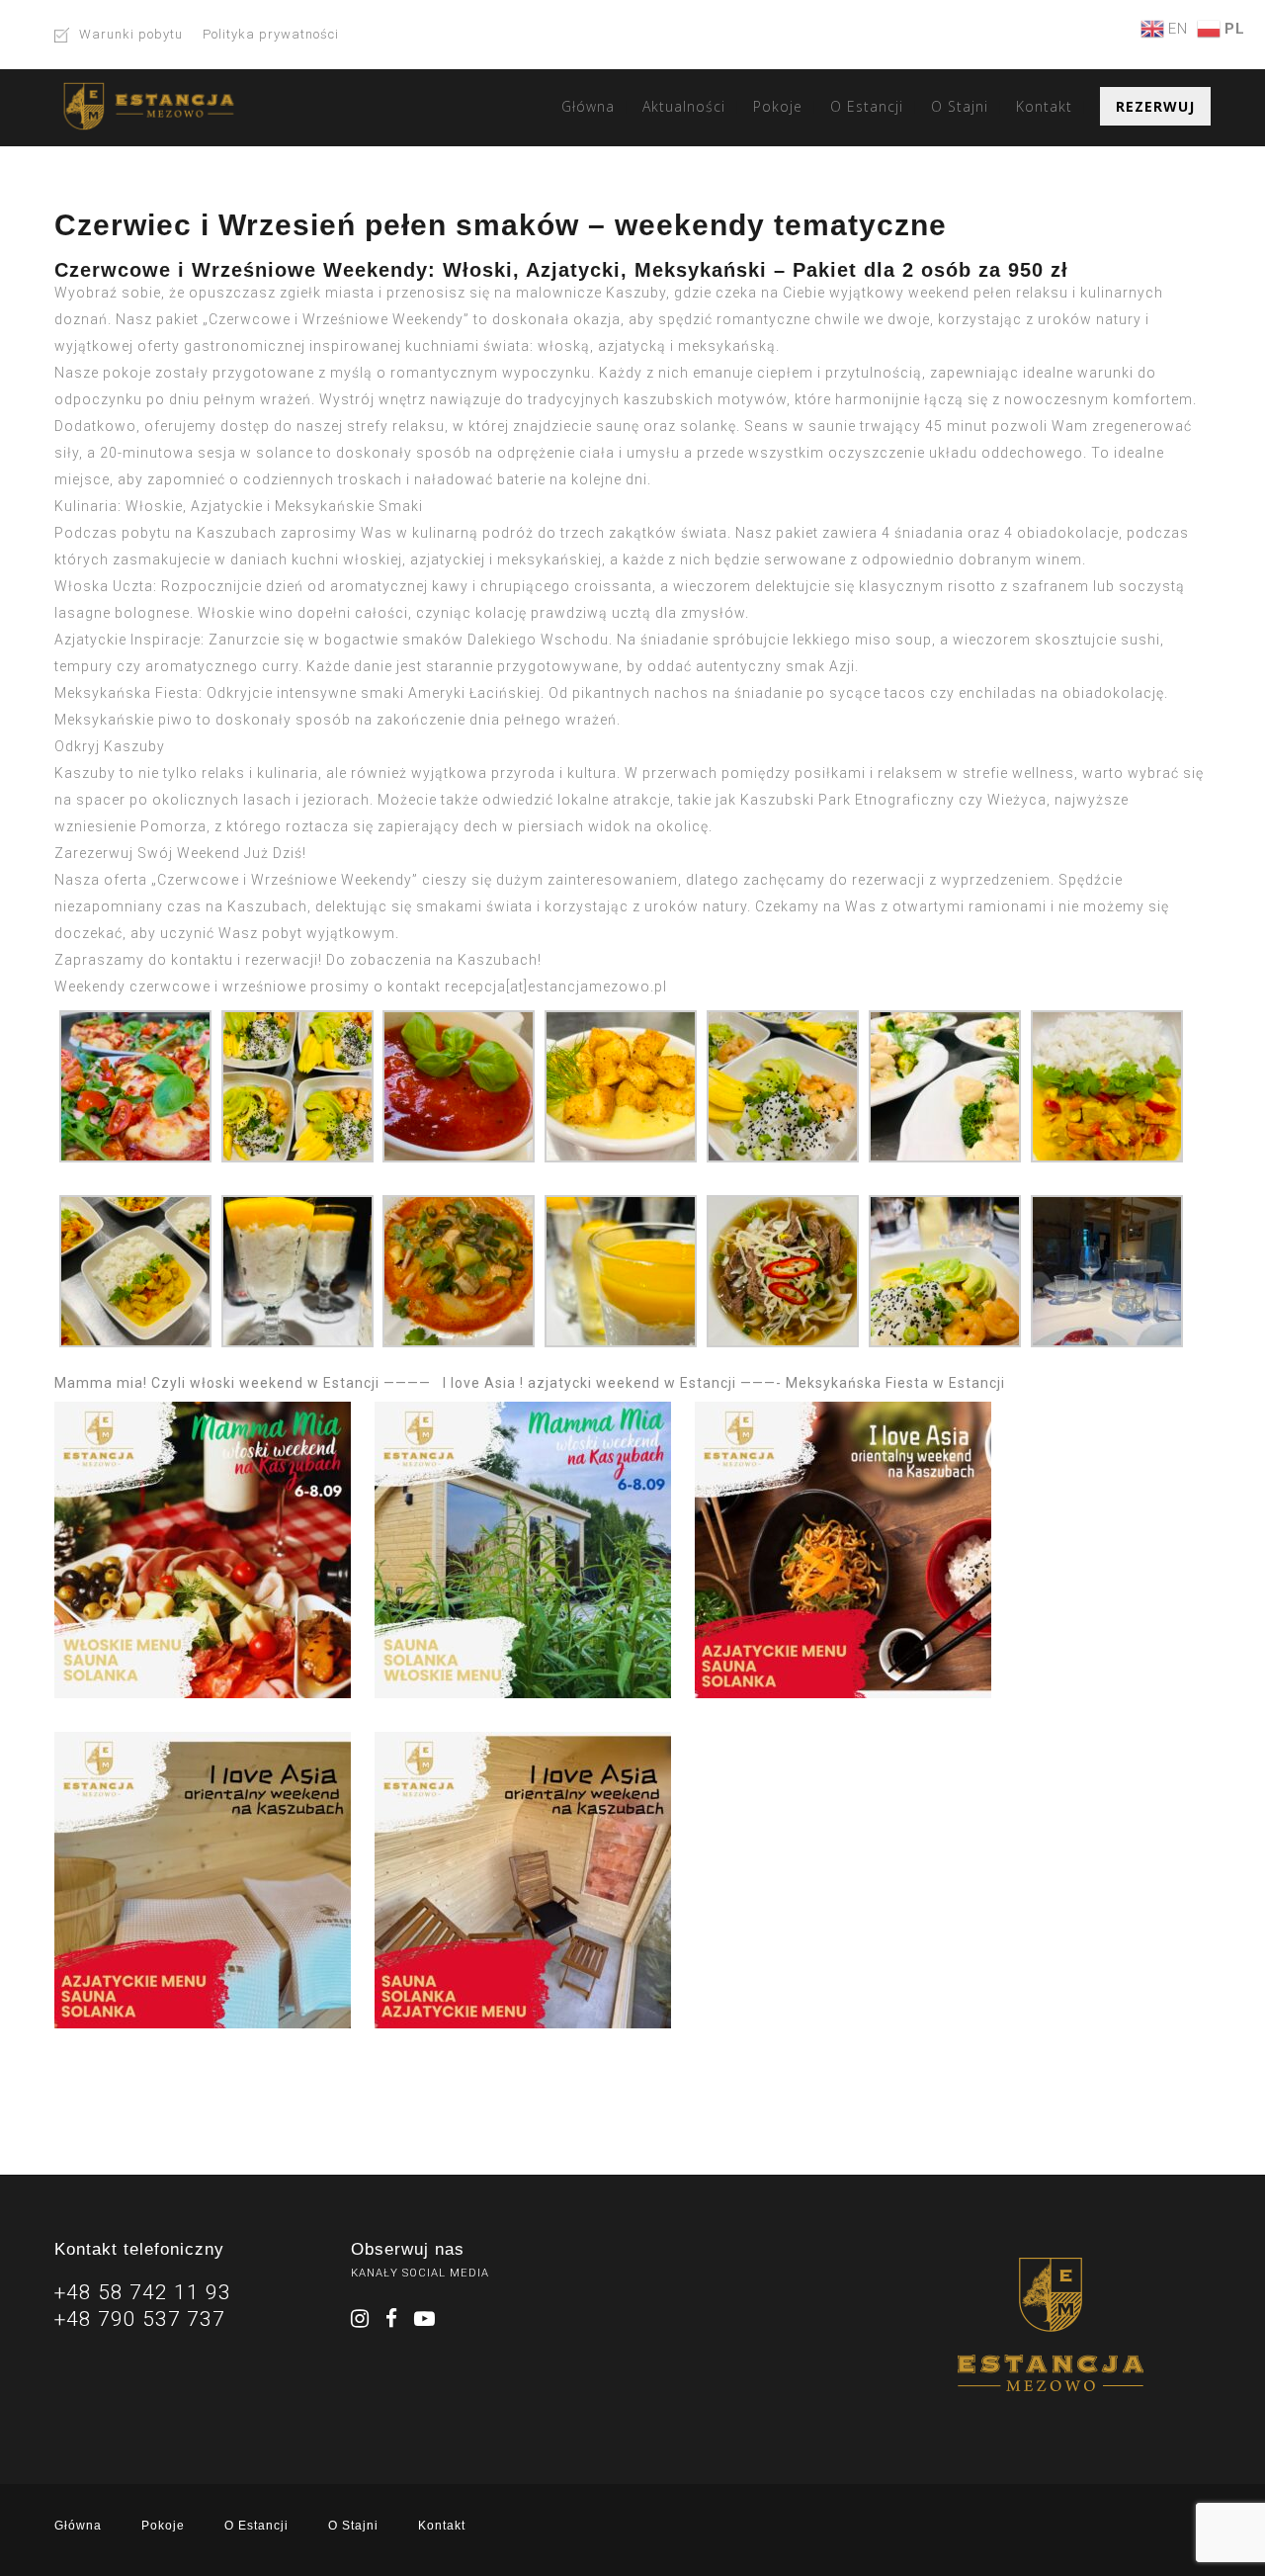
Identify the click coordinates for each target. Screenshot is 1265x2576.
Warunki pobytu (131, 34)
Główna (588, 106)
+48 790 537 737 (140, 2319)
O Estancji (867, 106)
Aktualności (684, 106)
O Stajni (960, 106)
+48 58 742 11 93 (143, 2292)
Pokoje (778, 106)
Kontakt (1044, 106)
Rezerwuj (1155, 106)
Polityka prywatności (271, 34)
